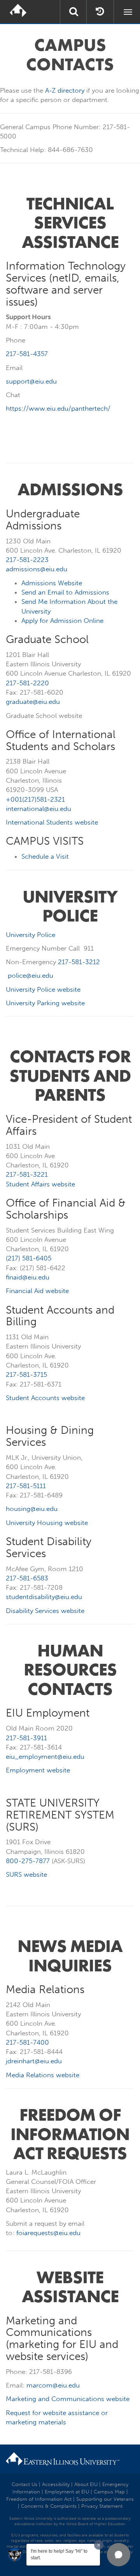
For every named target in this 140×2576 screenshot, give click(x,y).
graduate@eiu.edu (34, 702)
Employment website (38, 1770)
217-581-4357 (27, 354)
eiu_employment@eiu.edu (45, 1757)
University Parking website (45, 1003)
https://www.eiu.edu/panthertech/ (58, 408)
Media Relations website (43, 2075)
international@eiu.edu (38, 809)
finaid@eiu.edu (28, 1277)
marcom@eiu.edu (53, 2385)
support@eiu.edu (31, 381)
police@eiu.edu (31, 975)
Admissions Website (52, 583)
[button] (119, 2555)
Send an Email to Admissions (65, 592)
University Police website (43, 989)
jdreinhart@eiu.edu (34, 2061)
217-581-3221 (27, 1174)
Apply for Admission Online (62, 621)
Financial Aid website (37, 1291)
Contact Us (24, 2484)
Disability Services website (45, 1611)
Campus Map (109, 2492)
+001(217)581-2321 (35, 799)
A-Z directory (65, 90)
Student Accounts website (45, 1398)
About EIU (86, 2484)
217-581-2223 (27, 560)
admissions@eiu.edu (37, 569)
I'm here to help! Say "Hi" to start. (59, 2554)
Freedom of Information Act (39, 2499)
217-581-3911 (26, 1738)
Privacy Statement (102, 2506)
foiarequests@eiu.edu (48, 2233)
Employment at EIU (67, 2492)
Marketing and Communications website (68, 2399)
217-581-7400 (27, 2042)
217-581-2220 (27, 683)
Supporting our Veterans (105, 2499)
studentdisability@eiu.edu (44, 1597)
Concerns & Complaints (49, 2506)
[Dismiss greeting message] (99, 2545)
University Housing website (47, 1523)
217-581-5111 (26, 1486)
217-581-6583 (27, 1578)
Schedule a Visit (45, 856)
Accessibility (56, 2484)
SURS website (26, 1874)
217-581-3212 (79, 962)
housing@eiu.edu (32, 1509)
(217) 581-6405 (29, 1258)
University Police (31, 935)
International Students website (52, 822)
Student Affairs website (40, 1184)
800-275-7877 (28, 1861)
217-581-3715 (26, 1374)
